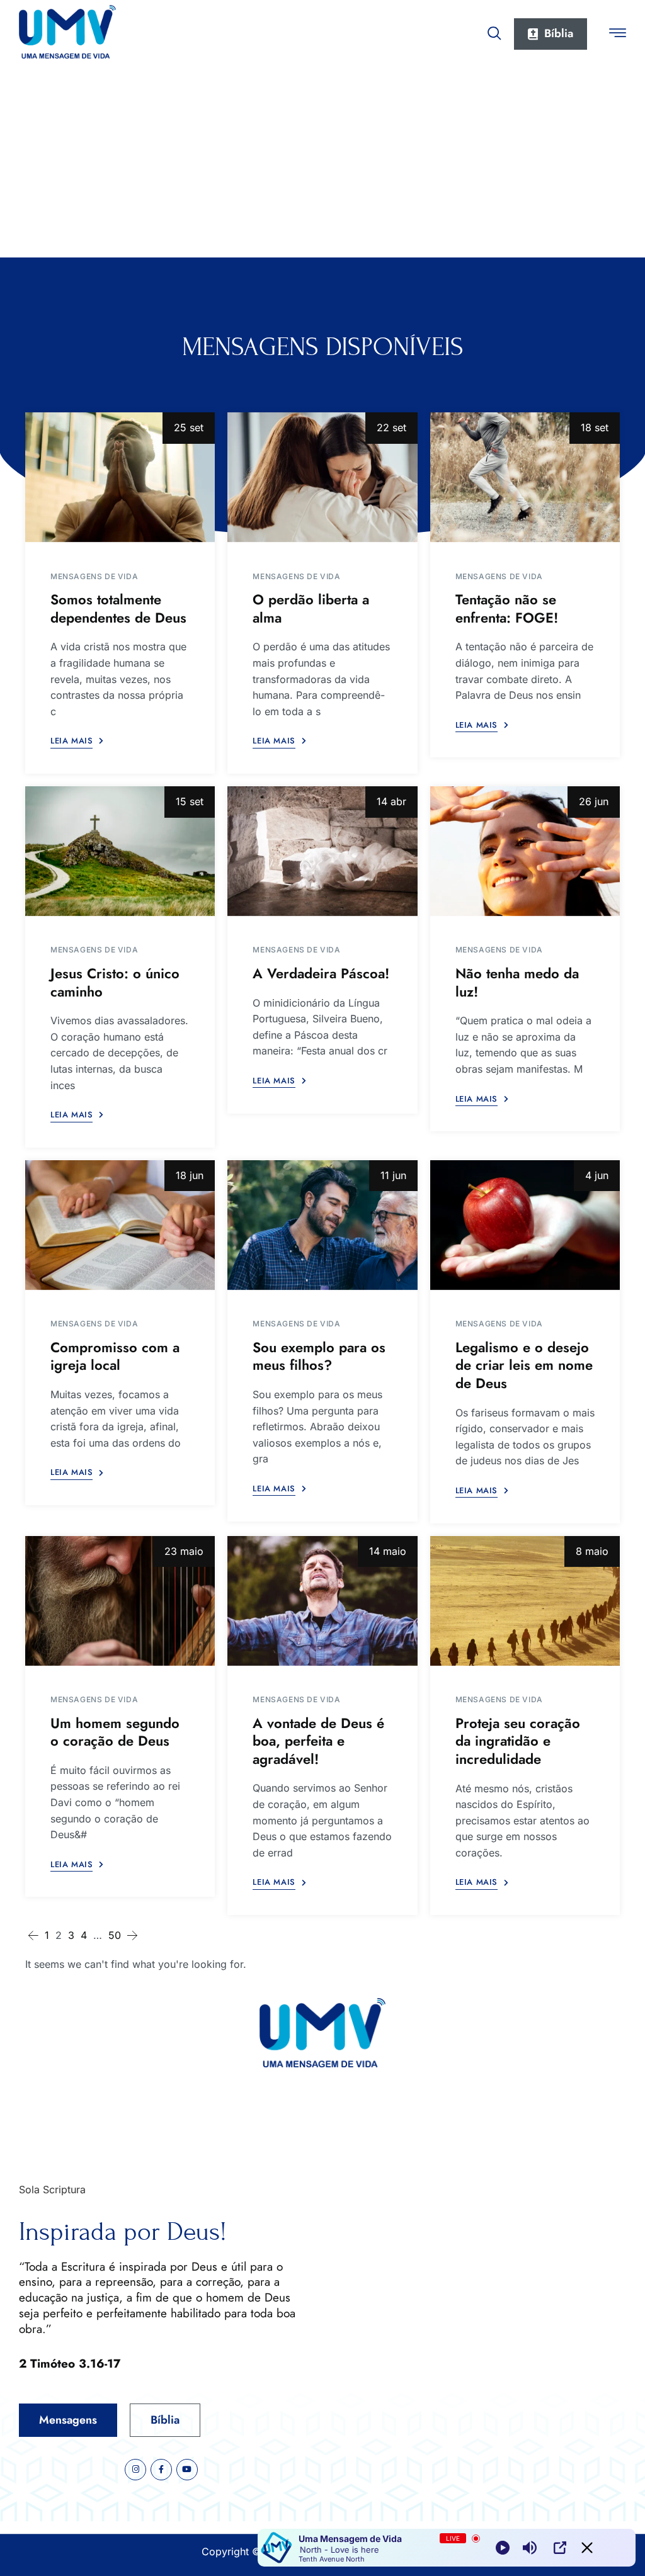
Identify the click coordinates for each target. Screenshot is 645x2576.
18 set (595, 427)
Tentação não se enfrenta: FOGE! (507, 608)
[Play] (503, 2548)
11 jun (393, 1175)
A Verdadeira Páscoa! (321, 973)
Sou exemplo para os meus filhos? (319, 1356)
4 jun (597, 1175)
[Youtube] (187, 2470)
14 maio (388, 1551)
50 (115, 1935)
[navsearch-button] (494, 31)
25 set (189, 427)
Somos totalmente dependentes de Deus (118, 608)
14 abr (391, 801)
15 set (190, 801)
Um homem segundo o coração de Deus (115, 1732)
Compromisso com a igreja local (115, 1356)
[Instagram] (135, 2470)
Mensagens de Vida (94, 576)
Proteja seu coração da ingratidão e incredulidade (518, 1741)
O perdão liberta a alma (311, 608)
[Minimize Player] (587, 2548)
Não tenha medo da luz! (517, 982)
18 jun (190, 1175)
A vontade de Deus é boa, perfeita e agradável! (318, 1741)
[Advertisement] (322, 163)
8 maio (592, 1551)
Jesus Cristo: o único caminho (115, 982)
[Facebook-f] (161, 2470)
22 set (391, 427)
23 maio (184, 1551)
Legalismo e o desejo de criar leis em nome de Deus (524, 1365)
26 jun (594, 801)
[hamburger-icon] (618, 35)
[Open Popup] (560, 2548)
